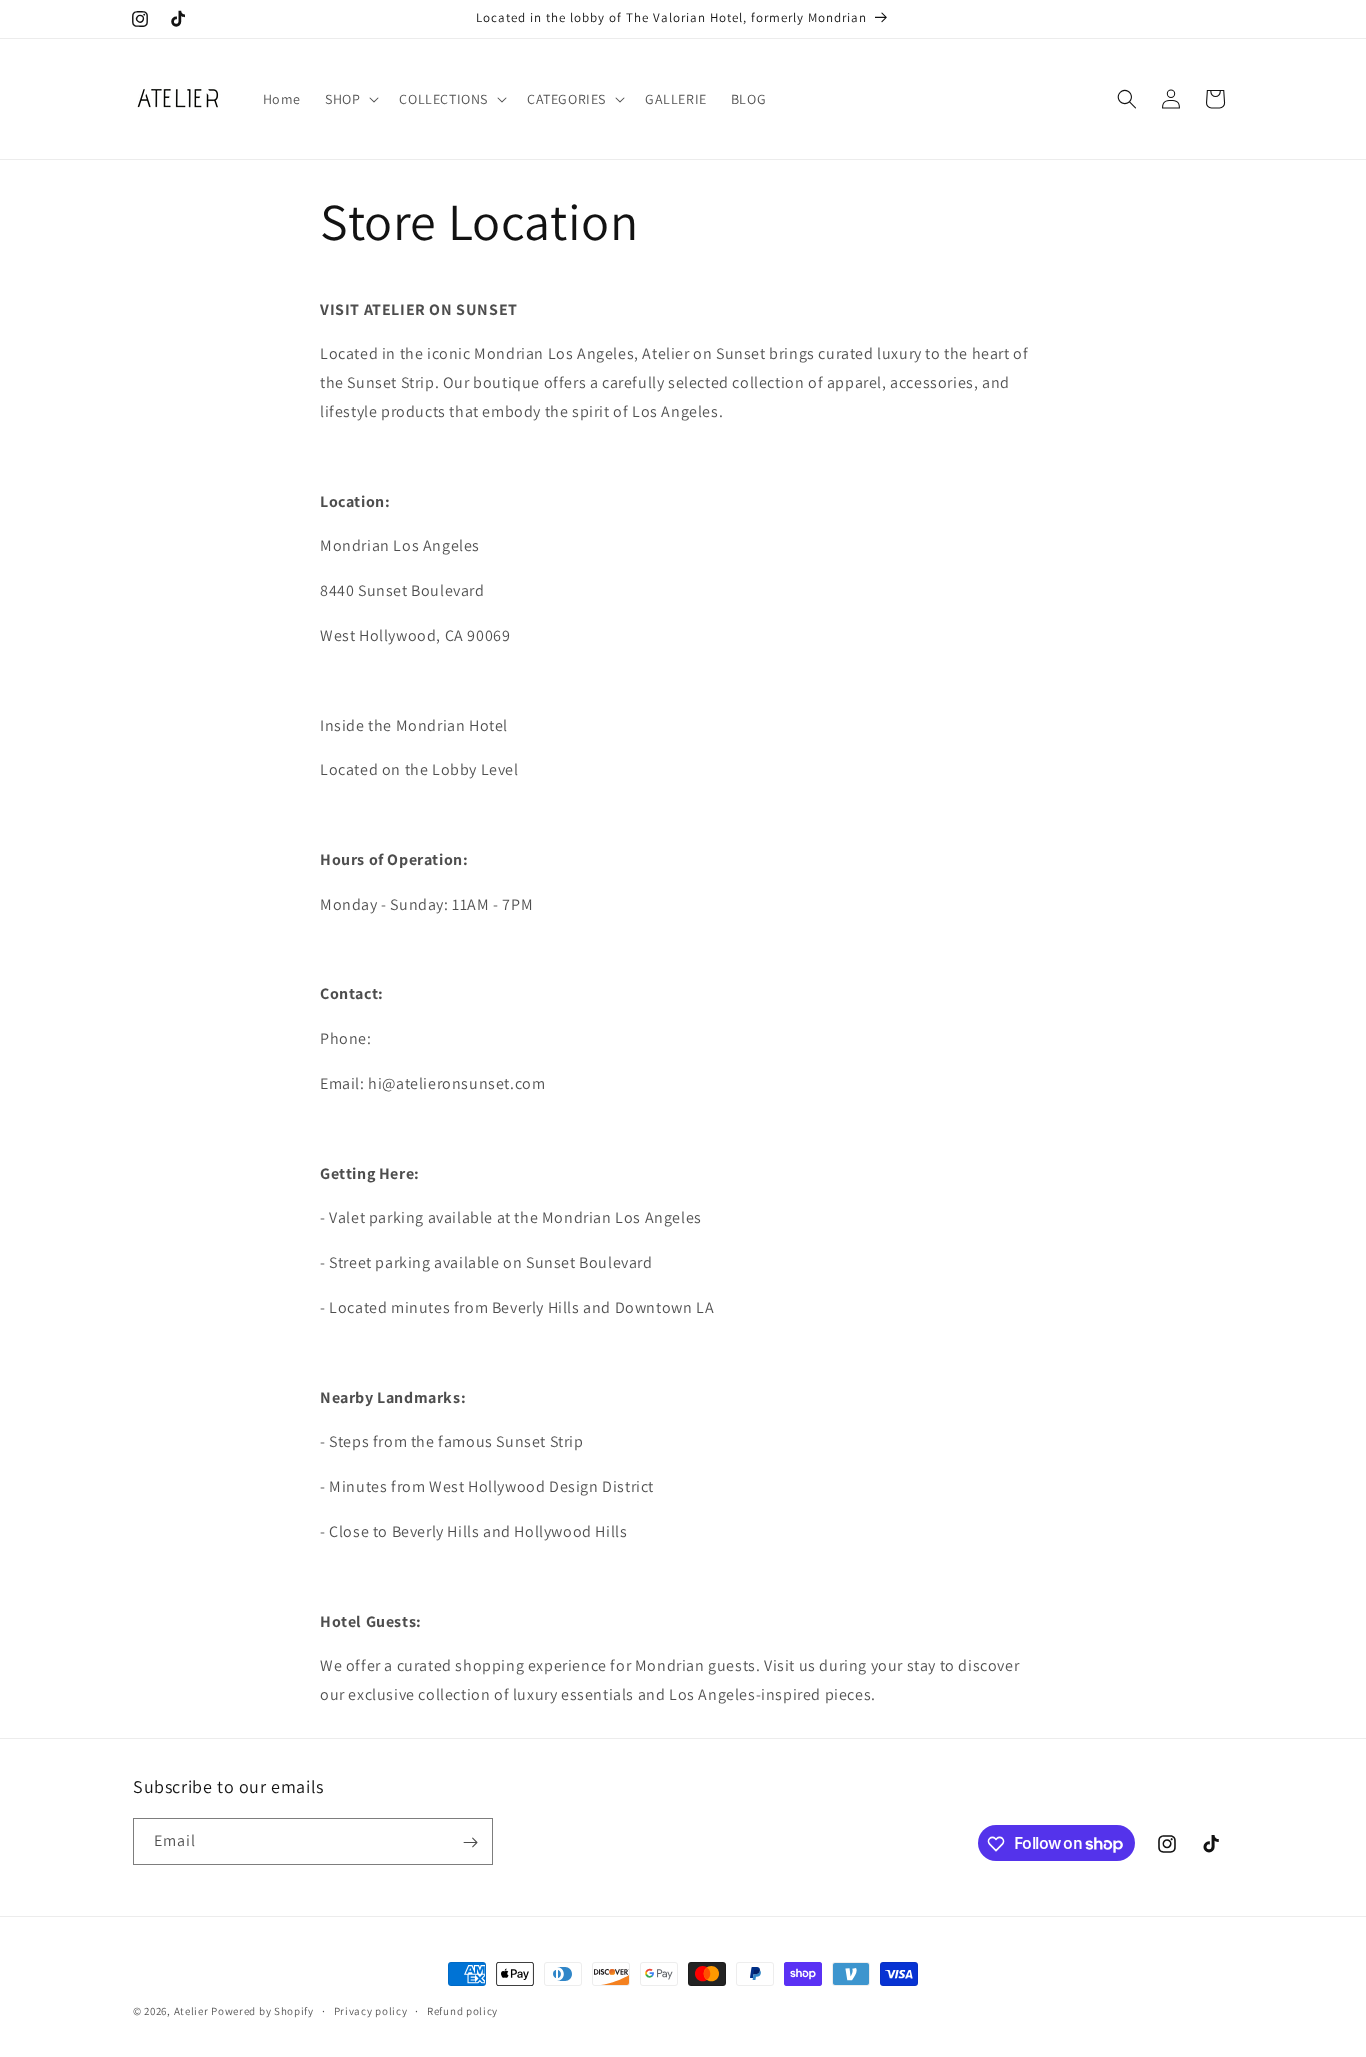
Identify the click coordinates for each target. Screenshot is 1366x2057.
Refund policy (462, 2010)
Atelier (191, 2011)
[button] (350, 99)
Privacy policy (371, 2010)
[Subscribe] (470, 1842)
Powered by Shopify (262, 2011)
